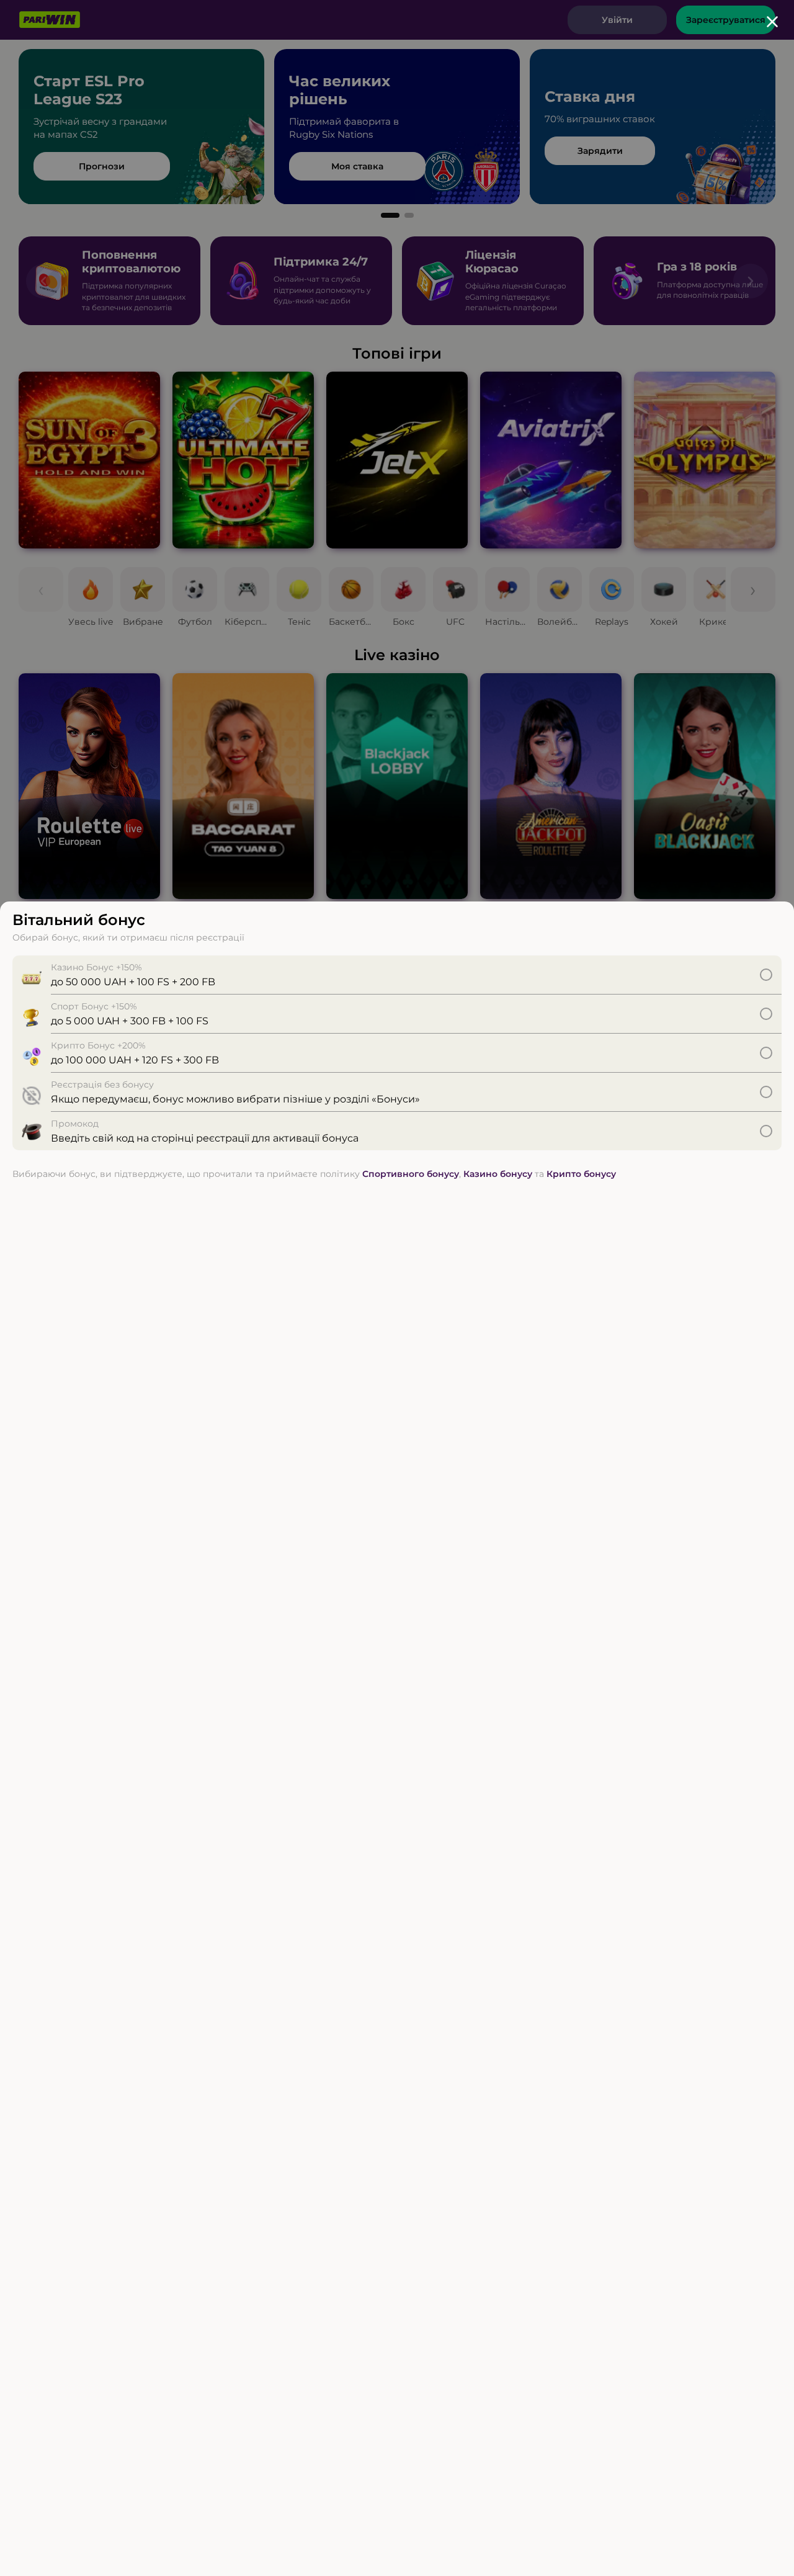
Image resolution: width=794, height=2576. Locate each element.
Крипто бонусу (581, 1174)
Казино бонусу (498, 1174)
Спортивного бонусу (411, 1174)
